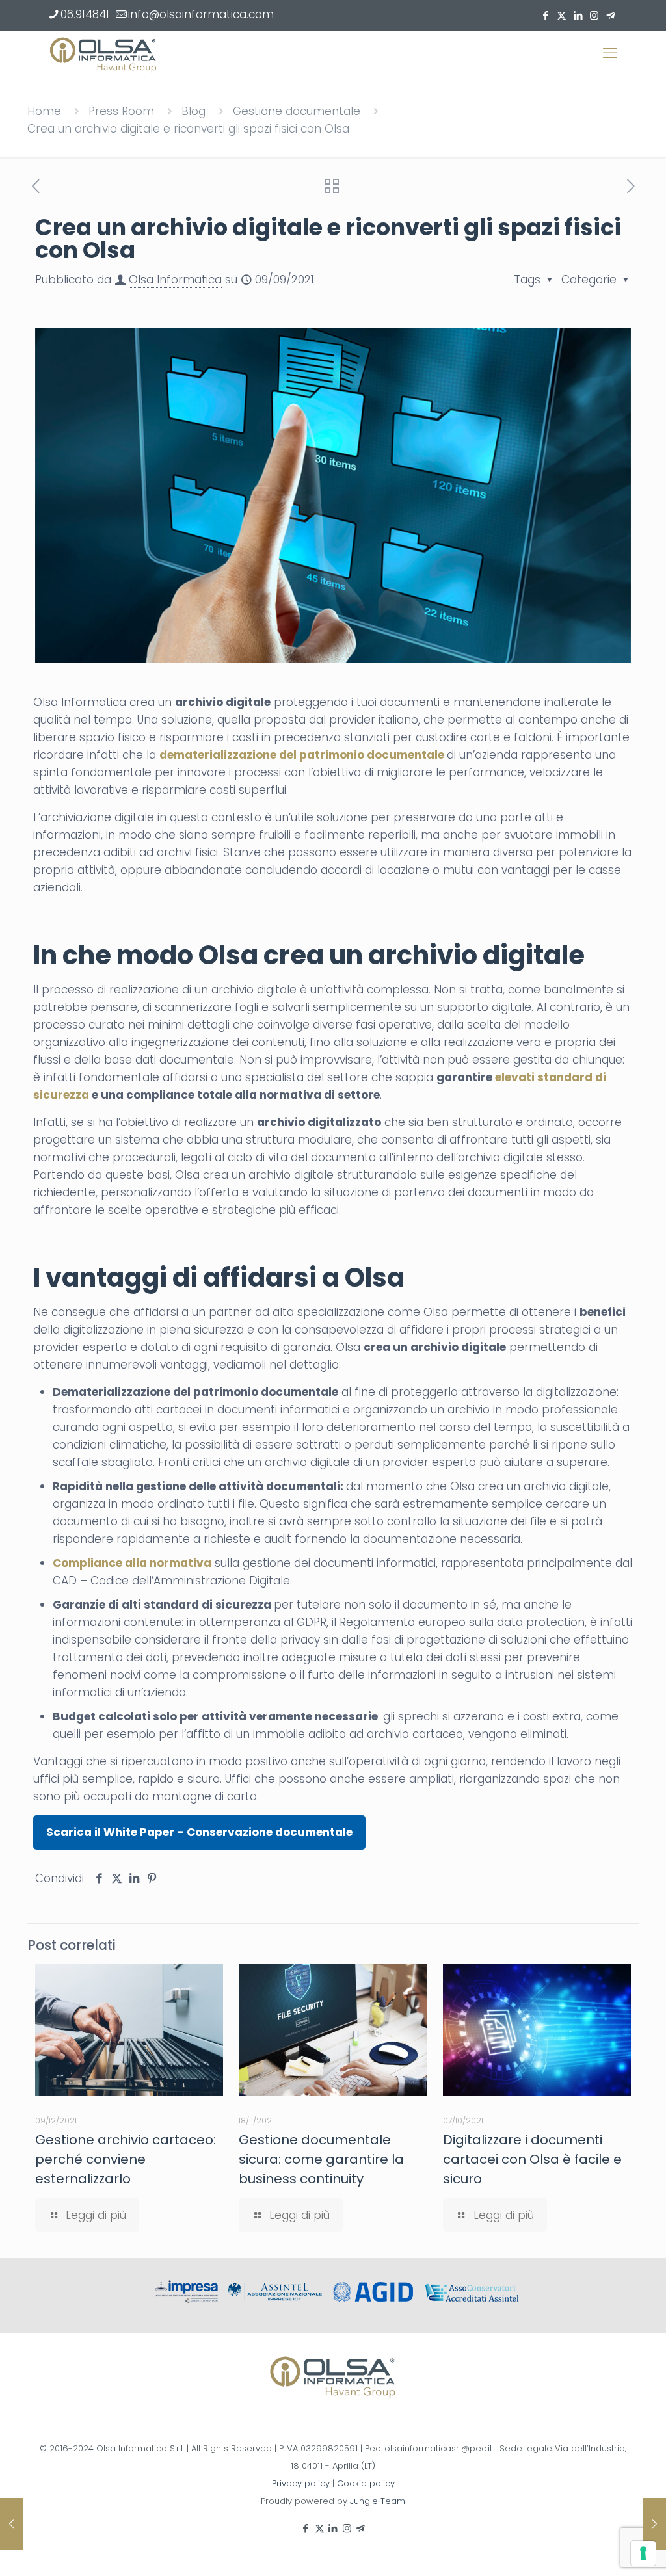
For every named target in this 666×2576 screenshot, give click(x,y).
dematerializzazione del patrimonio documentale (302, 755)
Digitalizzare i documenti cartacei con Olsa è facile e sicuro (532, 2159)
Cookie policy (366, 2483)
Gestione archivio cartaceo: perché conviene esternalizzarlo (126, 2159)
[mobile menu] (610, 53)
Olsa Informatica (175, 280)
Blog (193, 111)
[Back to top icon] (604, 2549)
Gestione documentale (297, 111)
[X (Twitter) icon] (562, 15)
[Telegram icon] (610, 15)
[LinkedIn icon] (578, 15)
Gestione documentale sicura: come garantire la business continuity (321, 2159)
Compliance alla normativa (132, 1563)
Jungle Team (378, 2501)
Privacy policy (301, 2483)
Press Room (121, 111)
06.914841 (85, 14)
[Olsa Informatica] (103, 53)
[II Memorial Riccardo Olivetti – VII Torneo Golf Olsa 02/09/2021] (11, 2524)
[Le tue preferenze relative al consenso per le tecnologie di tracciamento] (643, 2553)
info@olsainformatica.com (201, 14)
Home (44, 111)
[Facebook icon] (545, 15)
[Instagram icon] (594, 15)
